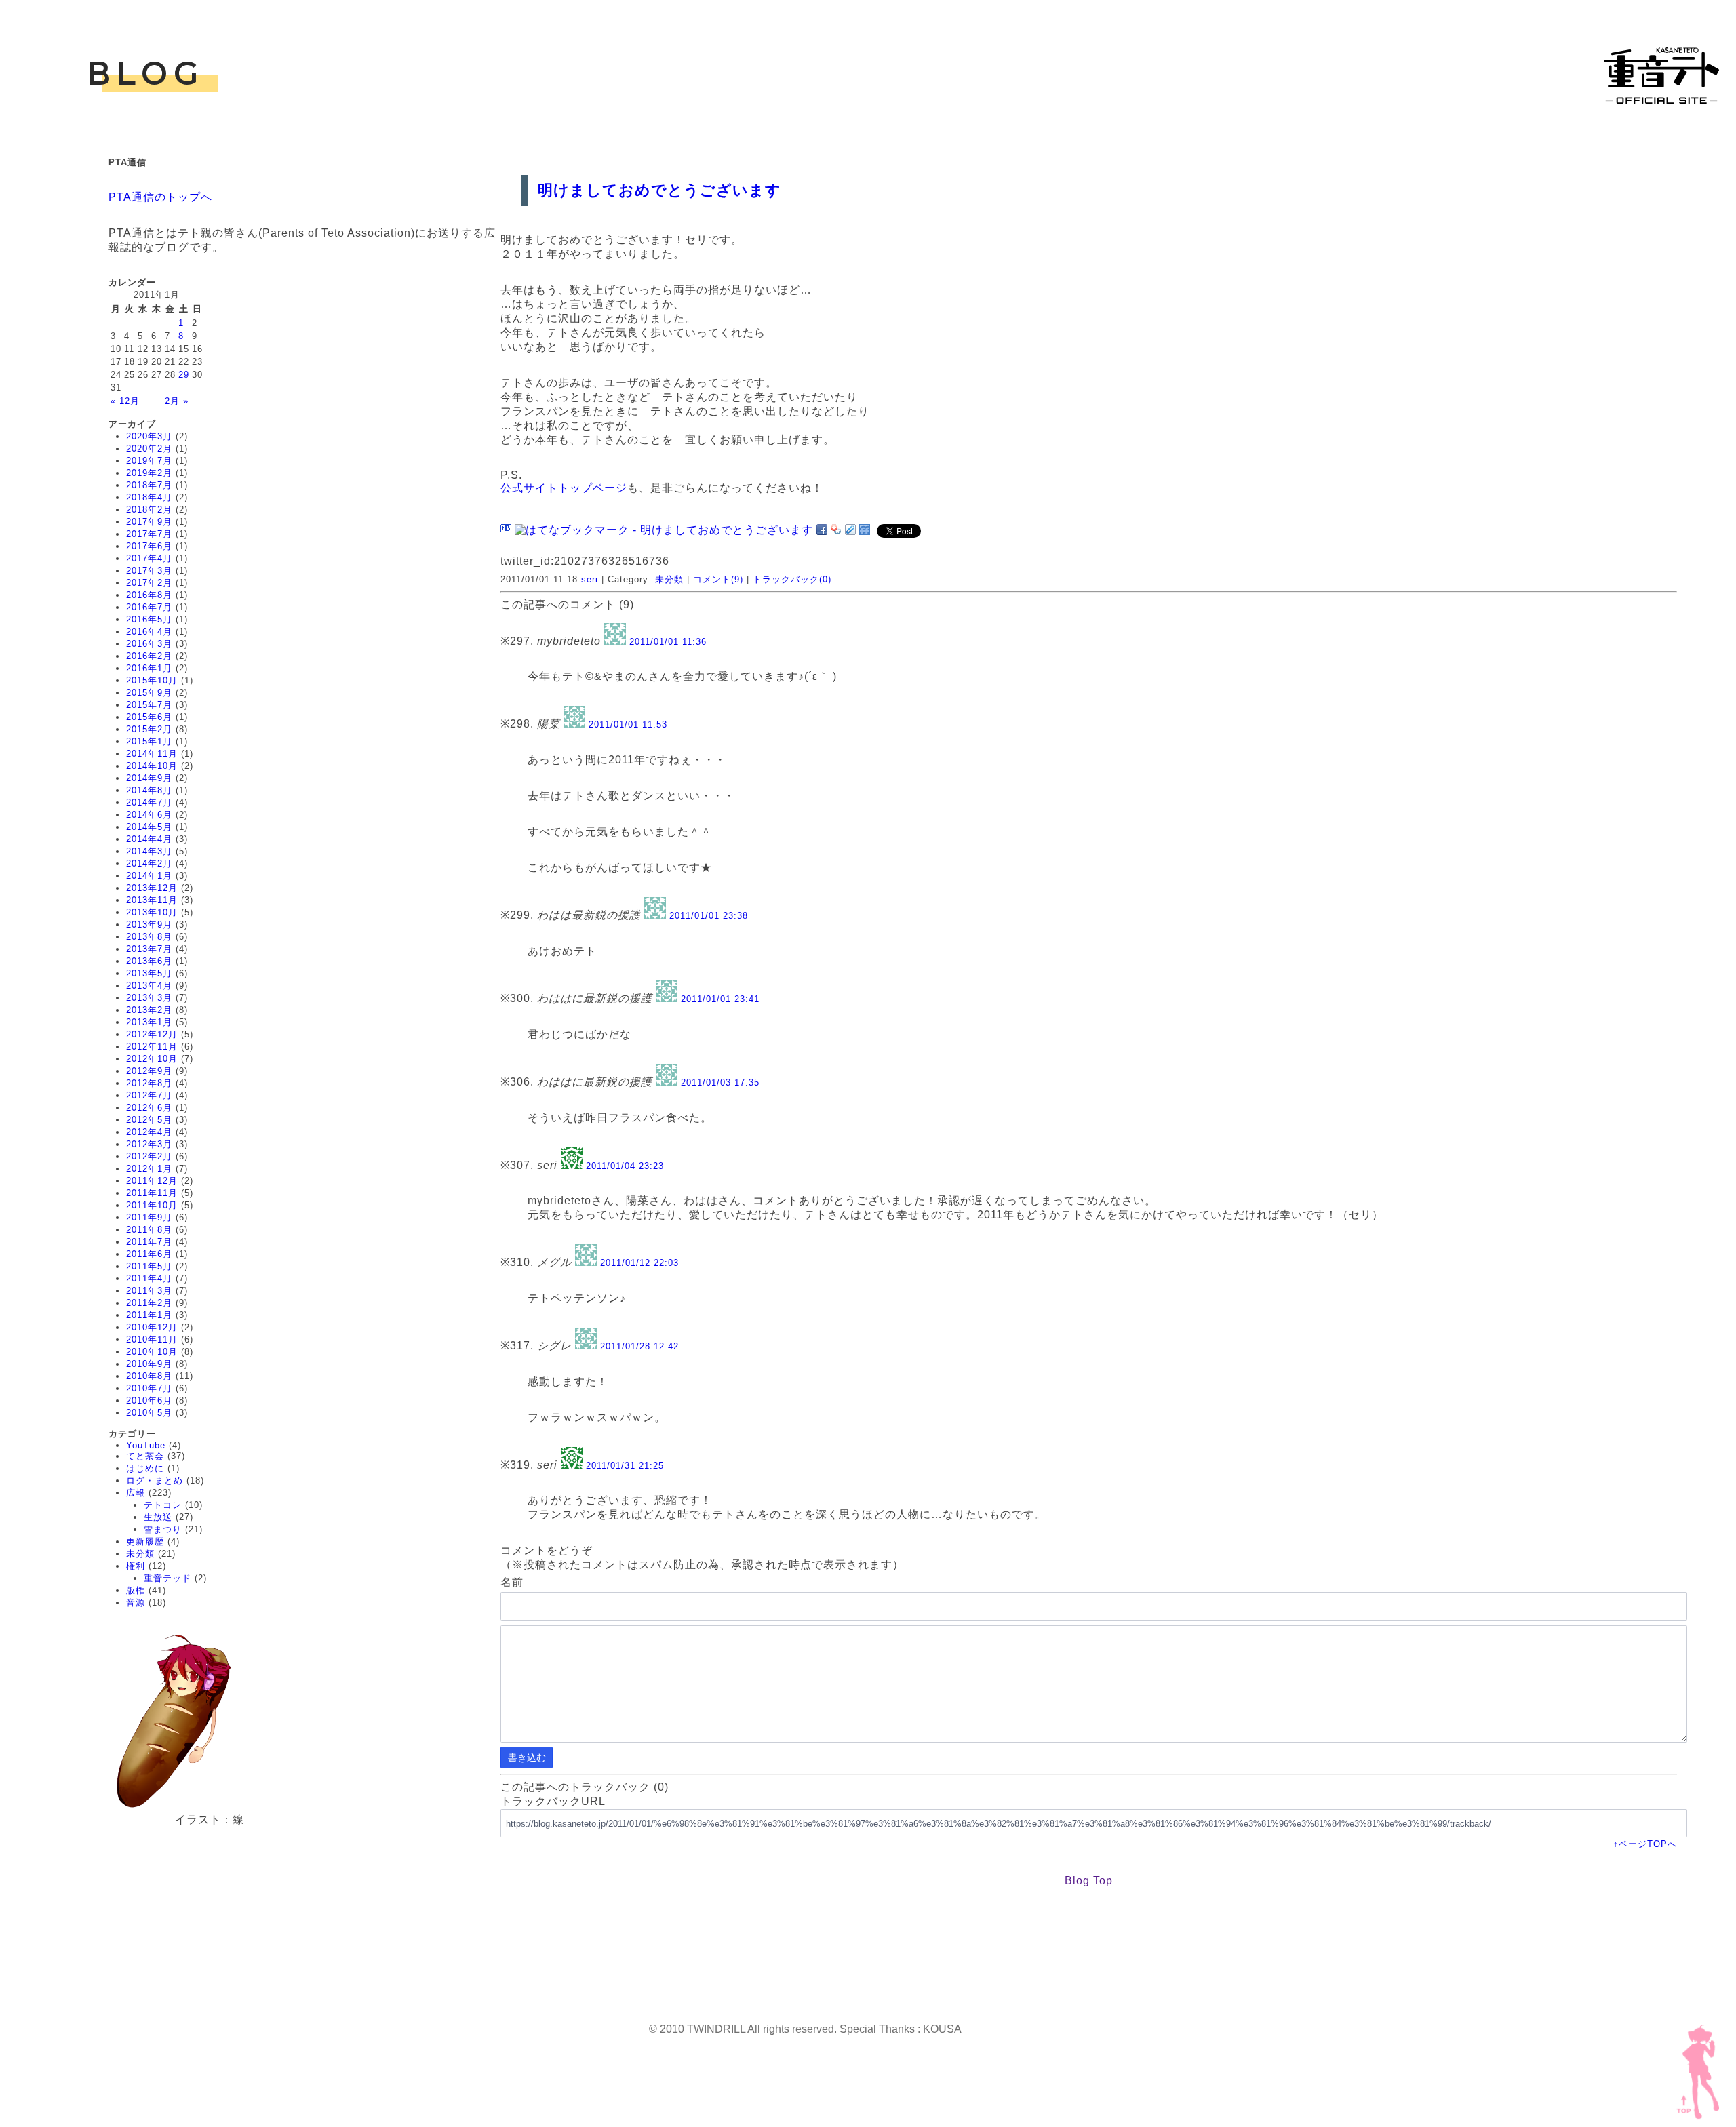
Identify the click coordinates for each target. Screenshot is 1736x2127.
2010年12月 (152, 1327)
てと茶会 (145, 1456)
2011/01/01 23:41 (720, 999)
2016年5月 (149, 619)
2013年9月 (149, 925)
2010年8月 (149, 1376)
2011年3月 (149, 1291)
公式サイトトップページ (564, 488)
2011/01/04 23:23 (625, 1166)
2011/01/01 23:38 (709, 916)
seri (590, 579)
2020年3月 (149, 436)
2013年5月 (149, 973)
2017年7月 (149, 534)
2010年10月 (152, 1352)
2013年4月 (149, 986)
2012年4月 (149, 1132)
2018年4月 (149, 497)
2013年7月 (149, 949)
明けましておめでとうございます (659, 190)
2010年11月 (152, 1339)
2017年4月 (149, 558)
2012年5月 (149, 1120)
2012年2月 (149, 1156)
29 (184, 375)
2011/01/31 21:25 (625, 1466)
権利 (136, 1566)
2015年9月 (149, 693)
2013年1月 (149, 1022)
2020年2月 (149, 449)
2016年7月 (149, 607)
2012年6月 (149, 1108)
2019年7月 (149, 461)
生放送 (158, 1517)
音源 (136, 1603)
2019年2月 (149, 473)
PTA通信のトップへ (160, 197)
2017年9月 (149, 522)
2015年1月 (149, 741)
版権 (136, 1590)
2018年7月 (149, 485)
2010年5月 (149, 1413)
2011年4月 (149, 1278)
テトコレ (163, 1505)
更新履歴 (145, 1542)
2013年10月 (152, 912)
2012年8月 (149, 1083)
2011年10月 (152, 1205)
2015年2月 (149, 729)
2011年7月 (149, 1242)
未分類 (140, 1554)
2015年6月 (149, 717)
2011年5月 (149, 1266)
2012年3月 (149, 1144)
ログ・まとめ (155, 1480)
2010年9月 (149, 1364)
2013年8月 (149, 937)
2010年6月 (149, 1400)
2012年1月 (149, 1169)
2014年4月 (149, 839)
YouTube (146, 1445)
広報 (136, 1493)
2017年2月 (149, 583)
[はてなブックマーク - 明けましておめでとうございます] (664, 530)
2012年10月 (152, 1059)
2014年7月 (149, 802)
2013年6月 (149, 961)
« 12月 (125, 401)
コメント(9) (718, 579)
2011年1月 (149, 1315)
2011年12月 (152, 1181)
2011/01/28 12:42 (639, 1346)
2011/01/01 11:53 (628, 724)
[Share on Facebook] (822, 530)
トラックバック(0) (792, 579)
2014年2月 (149, 863)
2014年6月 (149, 815)
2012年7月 (149, 1095)
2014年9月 (149, 778)
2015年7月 (149, 705)
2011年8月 (149, 1230)
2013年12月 (152, 888)
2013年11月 (152, 900)
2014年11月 (152, 754)
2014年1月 (149, 876)
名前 (512, 1582)
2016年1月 (149, 668)
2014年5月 (149, 827)
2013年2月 (149, 1010)
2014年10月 (152, 766)
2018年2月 (149, 510)
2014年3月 (149, 851)
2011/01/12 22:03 (639, 1263)
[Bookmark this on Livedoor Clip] (850, 530)
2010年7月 (149, 1388)
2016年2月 (149, 656)
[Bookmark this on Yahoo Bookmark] (836, 530)
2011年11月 (152, 1193)
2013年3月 (149, 998)
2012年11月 (152, 1047)
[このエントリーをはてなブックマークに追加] (506, 530)
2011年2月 (149, 1303)
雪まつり (163, 1529)
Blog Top (1089, 1881)
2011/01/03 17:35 (720, 1082)
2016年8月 (149, 595)
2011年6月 (149, 1254)
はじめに (145, 1468)
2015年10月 (152, 680)
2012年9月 (149, 1071)
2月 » (177, 401)
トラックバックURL (553, 1801)
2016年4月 (149, 632)
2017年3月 (149, 571)
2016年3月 (149, 644)
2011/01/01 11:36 (668, 642)
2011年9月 (149, 1217)
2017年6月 (149, 546)
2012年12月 (152, 1034)
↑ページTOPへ (1645, 1844)
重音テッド (167, 1578)
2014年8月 (149, 790)
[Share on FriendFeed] (865, 530)
